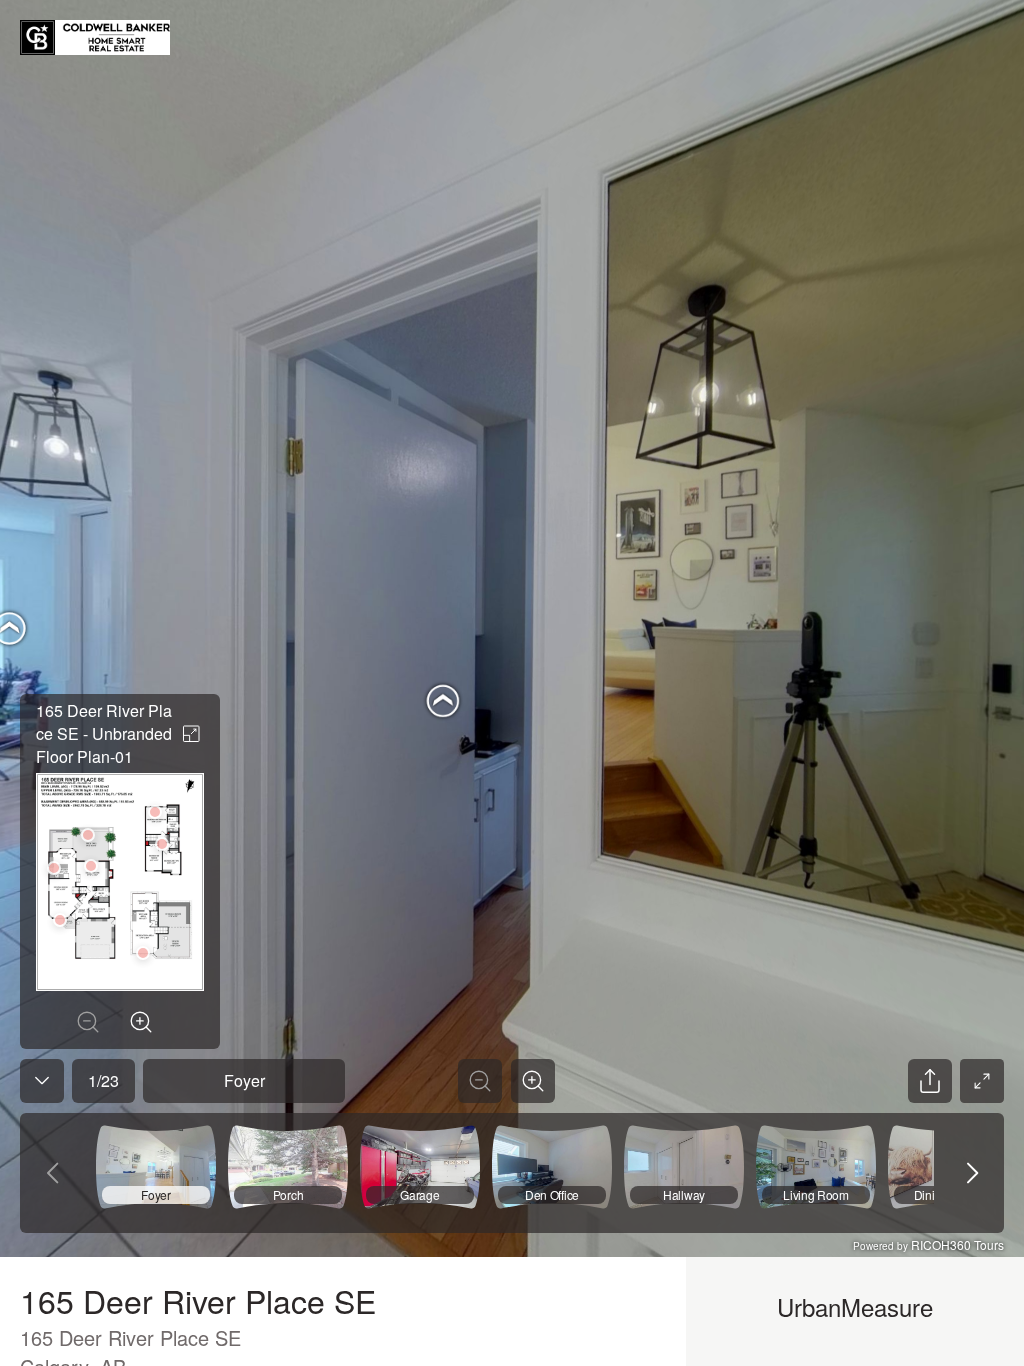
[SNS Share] (930, 1081)
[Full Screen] (982, 1081)
